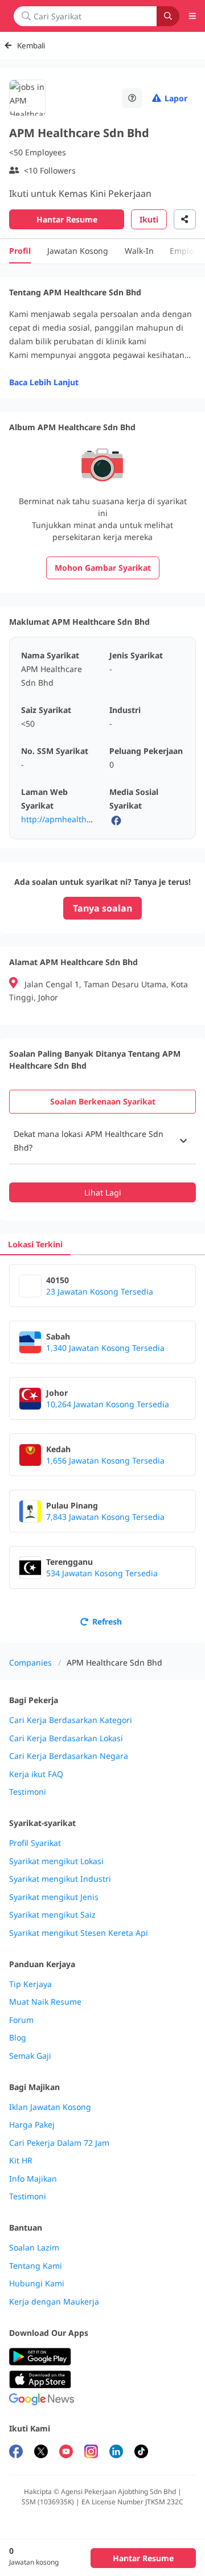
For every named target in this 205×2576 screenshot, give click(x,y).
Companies (30, 1662)
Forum (21, 2020)
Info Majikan (33, 2179)
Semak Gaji (30, 2056)
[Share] (185, 219)
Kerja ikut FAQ (36, 1774)
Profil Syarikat (35, 1843)
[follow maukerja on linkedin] (116, 2453)
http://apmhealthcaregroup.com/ (84, 819)
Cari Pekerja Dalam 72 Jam (59, 2143)
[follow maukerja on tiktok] (141, 2453)
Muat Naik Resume (45, 2002)
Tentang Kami (36, 2266)
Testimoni (28, 1792)
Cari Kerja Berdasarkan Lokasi (66, 1738)
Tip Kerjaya (30, 1984)
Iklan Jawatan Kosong (50, 2107)
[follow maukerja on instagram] (91, 2453)
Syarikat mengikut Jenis (54, 1897)
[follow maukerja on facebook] (16, 2453)
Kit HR (21, 2161)
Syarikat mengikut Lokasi (56, 1861)
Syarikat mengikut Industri (60, 1879)
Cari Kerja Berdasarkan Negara (69, 1756)
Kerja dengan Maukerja (54, 2302)
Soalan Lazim (34, 2248)
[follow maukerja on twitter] (41, 2453)
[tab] (102, 1102)
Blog (18, 2038)
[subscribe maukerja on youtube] (66, 2453)
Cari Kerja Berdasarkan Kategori (71, 1720)
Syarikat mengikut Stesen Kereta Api (79, 1933)
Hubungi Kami (37, 2284)
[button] (102, 1141)
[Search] (168, 16)
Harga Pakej (32, 2125)
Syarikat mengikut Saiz (52, 1915)
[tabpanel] (102, 1160)
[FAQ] (132, 98)
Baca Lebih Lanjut (44, 382)
